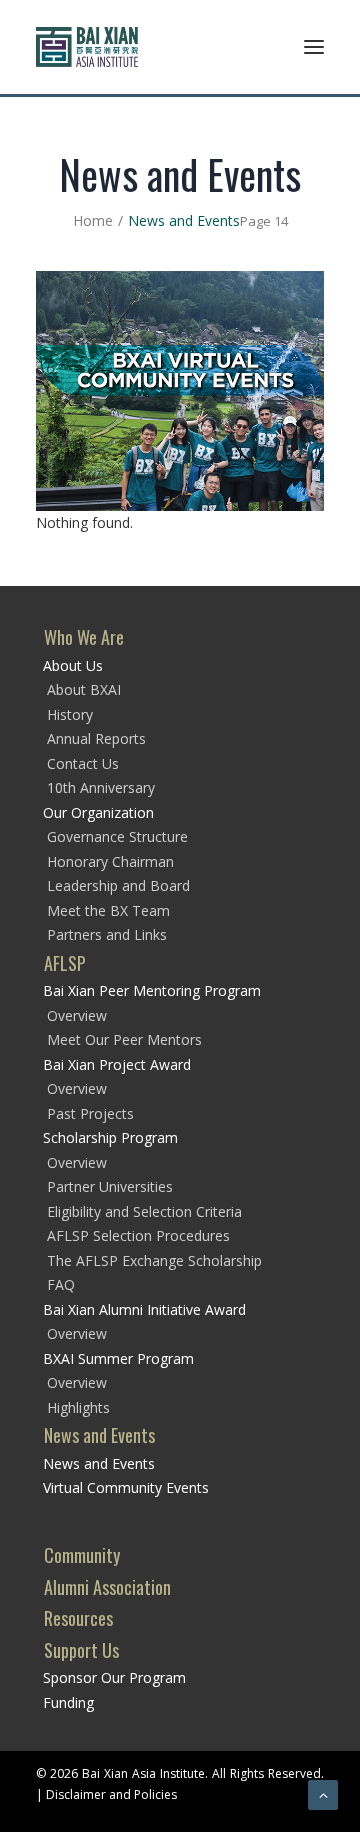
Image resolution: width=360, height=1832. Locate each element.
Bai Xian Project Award (117, 1064)
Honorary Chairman (110, 861)
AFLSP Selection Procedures (138, 1235)
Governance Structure (117, 836)
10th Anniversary (101, 787)
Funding (68, 1702)
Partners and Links (107, 934)
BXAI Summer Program (118, 1358)
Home (93, 220)
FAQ (61, 1284)
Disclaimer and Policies (111, 1794)
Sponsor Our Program (114, 1677)
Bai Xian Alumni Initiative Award (144, 1309)
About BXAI (84, 689)
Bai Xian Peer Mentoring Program (152, 990)
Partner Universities (110, 1186)
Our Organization (98, 812)
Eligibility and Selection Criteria (144, 1211)
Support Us (81, 1650)
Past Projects (90, 1113)
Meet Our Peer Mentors (124, 1039)
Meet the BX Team (108, 910)
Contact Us (83, 763)
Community (82, 1555)
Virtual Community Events (126, 1487)
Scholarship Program (110, 1137)
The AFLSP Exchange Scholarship (154, 1260)
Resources (78, 1618)
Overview (77, 1015)
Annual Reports (96, 738)
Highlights (78, 1407)
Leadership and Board (118, 885)
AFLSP (65, 963)
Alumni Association (107, 1587)
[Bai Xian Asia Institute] (87, 47)
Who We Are (84, 637)
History (70, 714)
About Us (73, 665)
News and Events (99, 1435)
